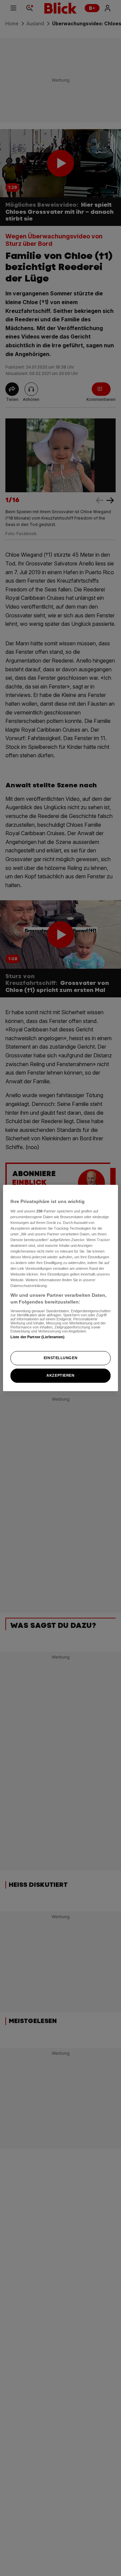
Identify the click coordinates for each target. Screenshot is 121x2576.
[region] (61, 1288)
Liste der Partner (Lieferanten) (38, 1337)
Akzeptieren (60, 1375)
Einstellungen (61, 1358)
